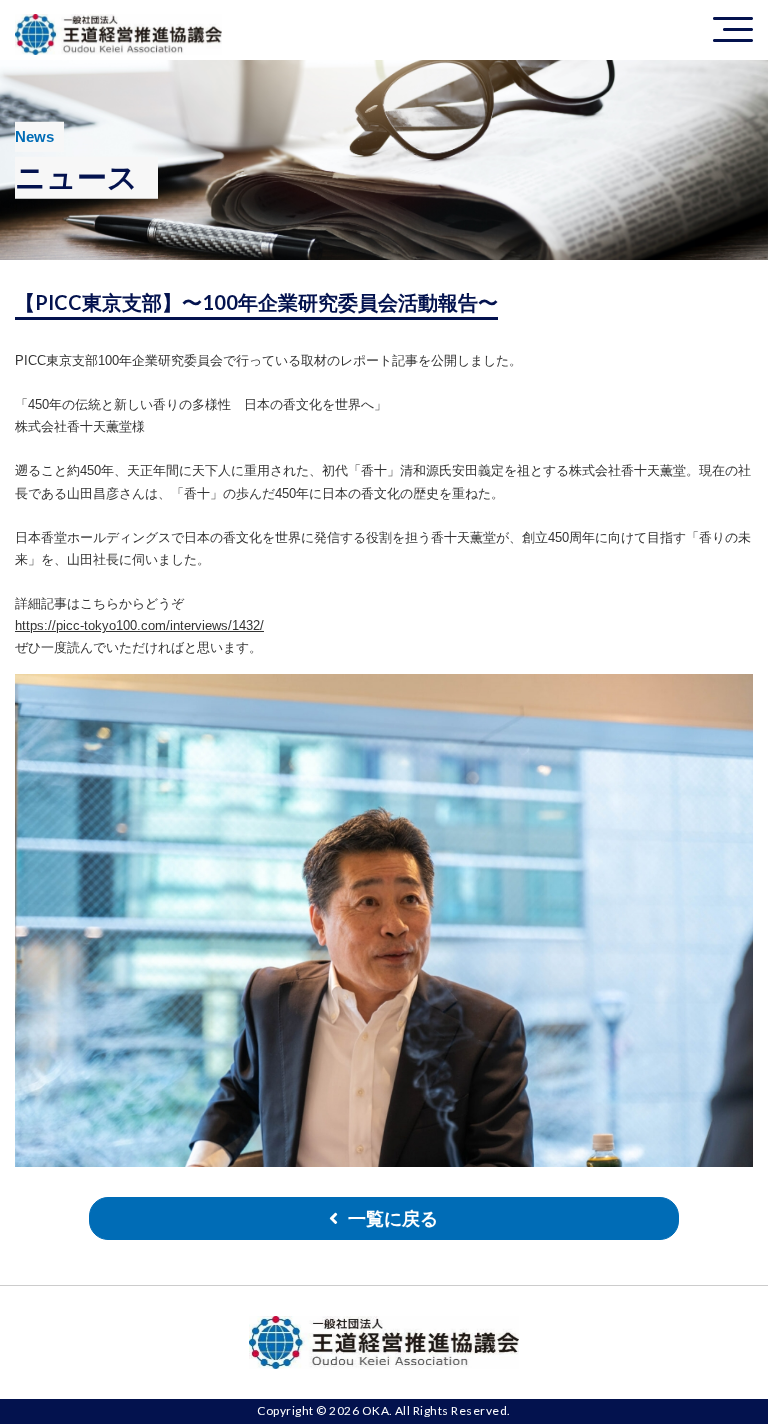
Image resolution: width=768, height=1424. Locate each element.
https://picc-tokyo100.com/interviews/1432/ (139, 625)
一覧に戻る (393, 1219)
